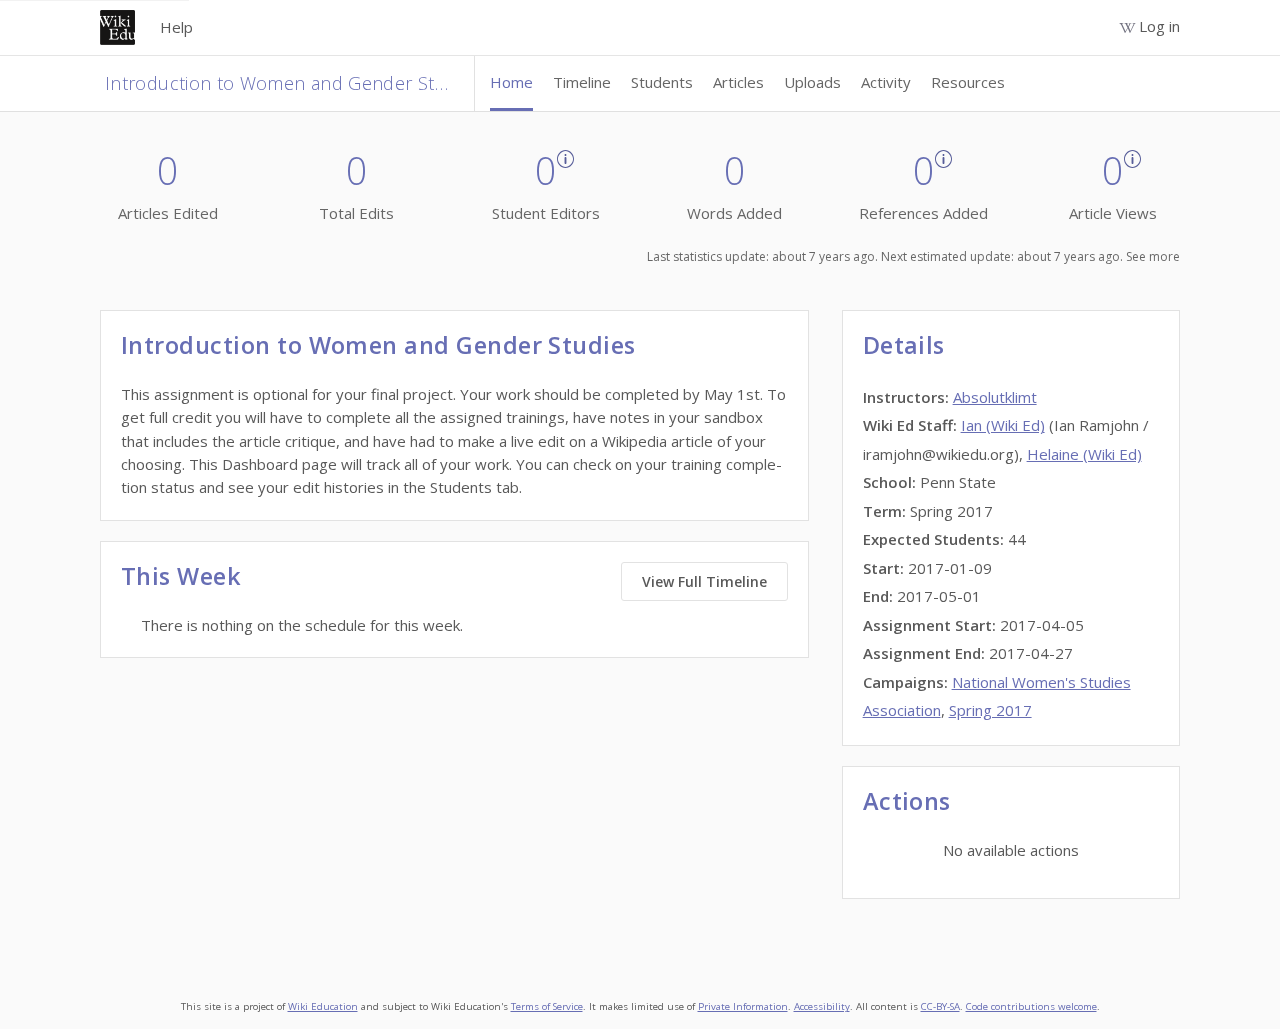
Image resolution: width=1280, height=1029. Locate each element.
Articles (738, 82)
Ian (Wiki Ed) (1003, 425)
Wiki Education (323, 1006)
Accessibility (822, 1006)
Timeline (582, 82)
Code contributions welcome (1031, 1006)
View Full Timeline (704, 581)
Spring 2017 (990, 710)
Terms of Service (547, 1006)
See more (1153, 256)
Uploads (812, 82)
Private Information (743, 1006)
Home (511, 82)
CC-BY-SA (940, 1006)
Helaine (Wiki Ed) (1084, 454)
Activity (886, 82)
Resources (968, 82)
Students (662, 82)
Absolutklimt (995, 397)
